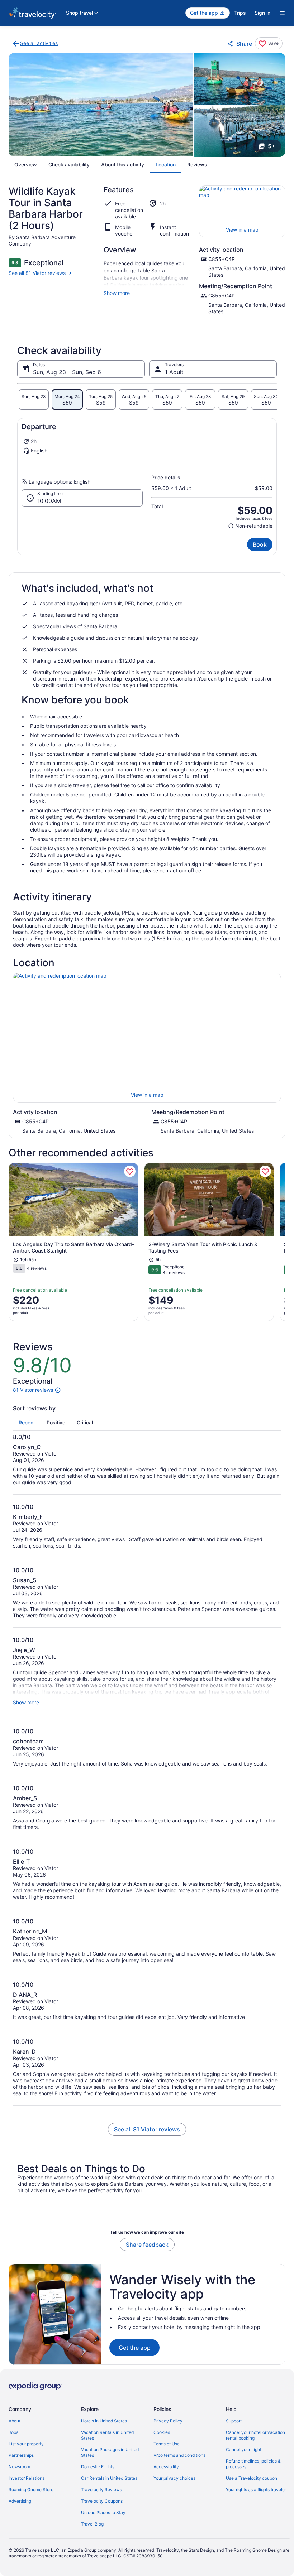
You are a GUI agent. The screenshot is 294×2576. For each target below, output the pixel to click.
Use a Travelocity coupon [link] (252, 2478)
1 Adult (174, 372)
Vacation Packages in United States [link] (110, 2452)
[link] (35, 44)
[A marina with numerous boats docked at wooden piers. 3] (240, 131)
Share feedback (147, 2245)
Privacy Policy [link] (168, 2421)
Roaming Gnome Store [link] (31, 2490)
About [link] (15, 2421)
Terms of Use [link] (167, 2444)
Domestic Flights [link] (98, 2467)
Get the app (135, 2348)
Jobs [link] (13, 2432)
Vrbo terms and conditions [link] (179, 2455)
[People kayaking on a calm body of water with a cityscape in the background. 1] (101, 105)
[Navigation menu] (282, 13)
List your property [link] (26, 2444)
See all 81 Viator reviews (37, 273)
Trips (240, 13)
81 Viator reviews (33, 1390)
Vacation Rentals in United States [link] (107, 2435)
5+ (272, 146)
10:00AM (49, 501)
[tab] (34, 400)
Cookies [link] (162, 2432)
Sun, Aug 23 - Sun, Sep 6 (67, 372)
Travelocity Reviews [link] (101, 2490)
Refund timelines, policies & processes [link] (253, 2464)
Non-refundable (250, 526)
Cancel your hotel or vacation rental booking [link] (255, 2435)
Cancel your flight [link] (244, 2449)
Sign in (262, 13)
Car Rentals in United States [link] (109, 2478)
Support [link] (234, 2421)
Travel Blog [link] (92, 2524)
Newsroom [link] (19, 2467)
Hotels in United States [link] (104, 2421)
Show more (117, 293)
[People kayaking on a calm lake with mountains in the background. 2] (240, 79)
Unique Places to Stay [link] (103, 2512)
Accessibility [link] (166, 2467)
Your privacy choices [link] (174, 2478)
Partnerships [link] (21, 2455)
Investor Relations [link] (27, 2478)
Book (260, 544)
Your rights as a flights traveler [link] (256, 2490)
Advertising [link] (20, 2501)
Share (244, 44)
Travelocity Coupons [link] (102, 2501)
